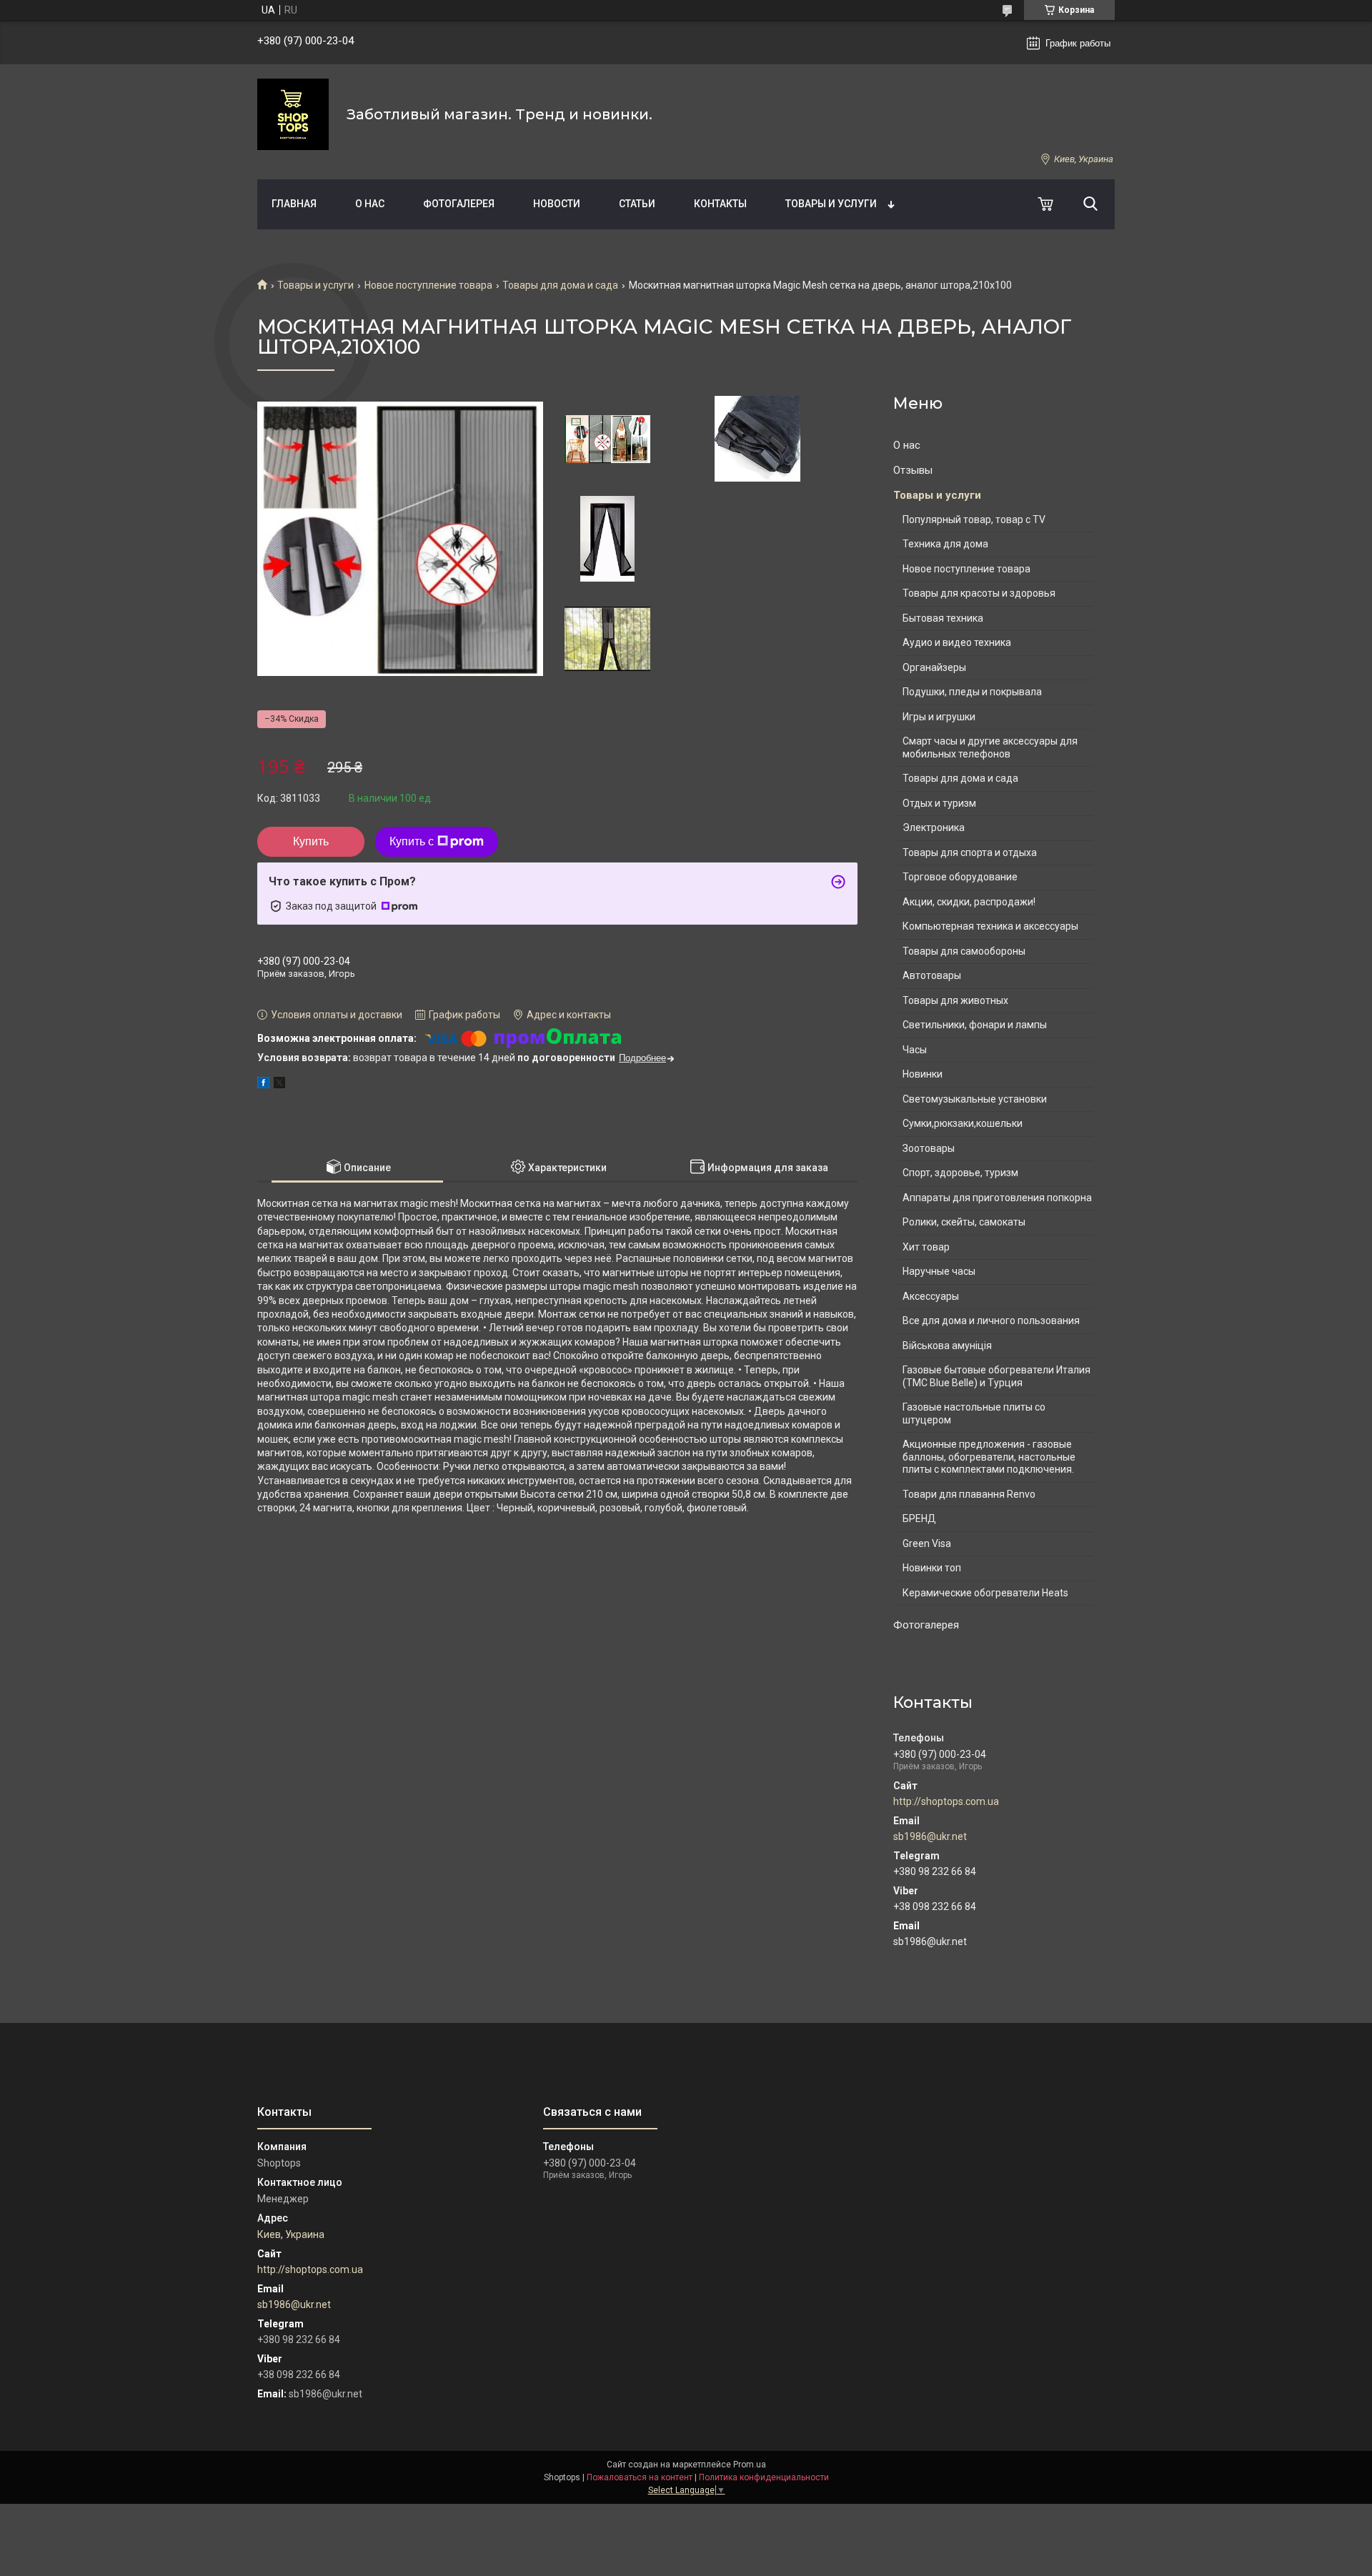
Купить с (412, 841)
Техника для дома (945, 544)
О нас (370, 204)
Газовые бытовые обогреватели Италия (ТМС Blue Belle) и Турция (996, 1376)
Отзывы (913, 470)
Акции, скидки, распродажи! (969, 902)
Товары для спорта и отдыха (970, 852)
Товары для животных (955, 1000)
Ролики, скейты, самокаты (964, 1222)
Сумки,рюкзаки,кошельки (963, 1123)
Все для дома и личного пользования (991, 1321)
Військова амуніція (947, 1346)
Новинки (923, 1074)
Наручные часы (939, 1271)
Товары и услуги (831, 204)
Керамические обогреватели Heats (985, 1593)
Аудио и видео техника (957, 642)
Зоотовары (929, 1148)
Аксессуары (931, 1296)
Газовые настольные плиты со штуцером (974, 1413)
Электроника (934, 827)
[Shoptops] (293, 114)
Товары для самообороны (964, 951)
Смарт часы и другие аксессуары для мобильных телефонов (990, 747)
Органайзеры (934, 667)
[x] (279, 1085)
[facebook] (263, 1085)
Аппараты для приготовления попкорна (997, 1198)
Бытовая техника (943, 618)
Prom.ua (750, 2465)
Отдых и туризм (939, 803)
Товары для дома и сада (560, 285)
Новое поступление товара (428, 285)
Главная (294, 204)
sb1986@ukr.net (930, 1836)
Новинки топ (932, 1568)
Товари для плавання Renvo (969, 1494)
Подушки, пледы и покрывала (972, 692)
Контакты (720, 204)
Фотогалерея (459, 204)
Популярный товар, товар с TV (974, 519)
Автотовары (932, 975)
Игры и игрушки (939, 717)
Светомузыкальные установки (975, 1099)
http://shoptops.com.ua (946, 1801)
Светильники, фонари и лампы (975, 1025)
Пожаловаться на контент (640, 2477)
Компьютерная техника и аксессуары (990, 926)
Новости (557, 204)
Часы (915, 1050)
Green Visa (927, 1543)
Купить (311, 841)
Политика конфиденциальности (764, 2477)
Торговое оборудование (960, 877)
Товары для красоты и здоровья (979, 593)
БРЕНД (919, 1518)
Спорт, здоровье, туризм (960, 1173)
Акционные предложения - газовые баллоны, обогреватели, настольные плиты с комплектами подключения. (989, 1457)
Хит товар (926, 1247)
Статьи (637, 204)
